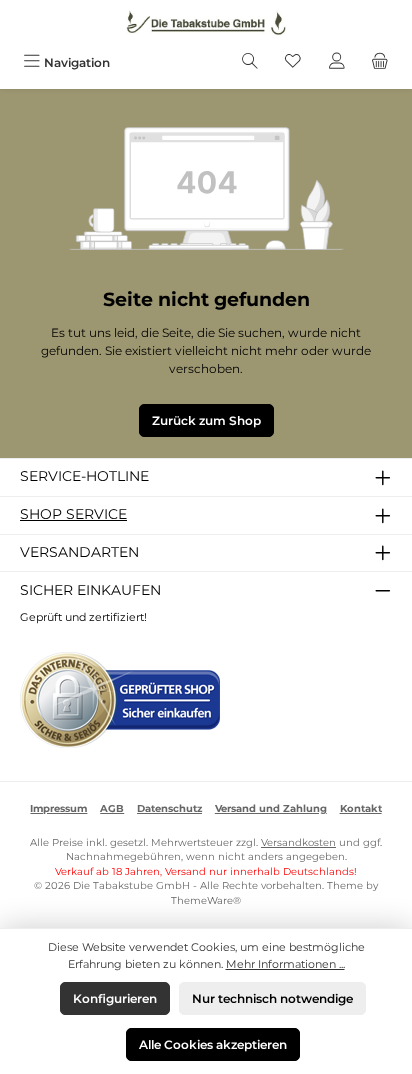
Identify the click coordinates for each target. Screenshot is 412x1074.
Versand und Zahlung (271, 808)
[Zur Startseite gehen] (206, 23)
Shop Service (73, 514)
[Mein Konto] (337, 62)
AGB (112, 808)
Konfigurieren (115, 998)
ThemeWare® (206, 900)
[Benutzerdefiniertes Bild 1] (120, 700)
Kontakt (361, 808)
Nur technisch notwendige (272, 998)
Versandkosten (298, 842)
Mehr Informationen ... (285, 964)
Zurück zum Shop (206, 420)
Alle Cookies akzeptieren (213, 1044)
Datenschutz (169, 808)
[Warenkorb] (380, 62)
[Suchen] (250, 62)
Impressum (58, 808)
